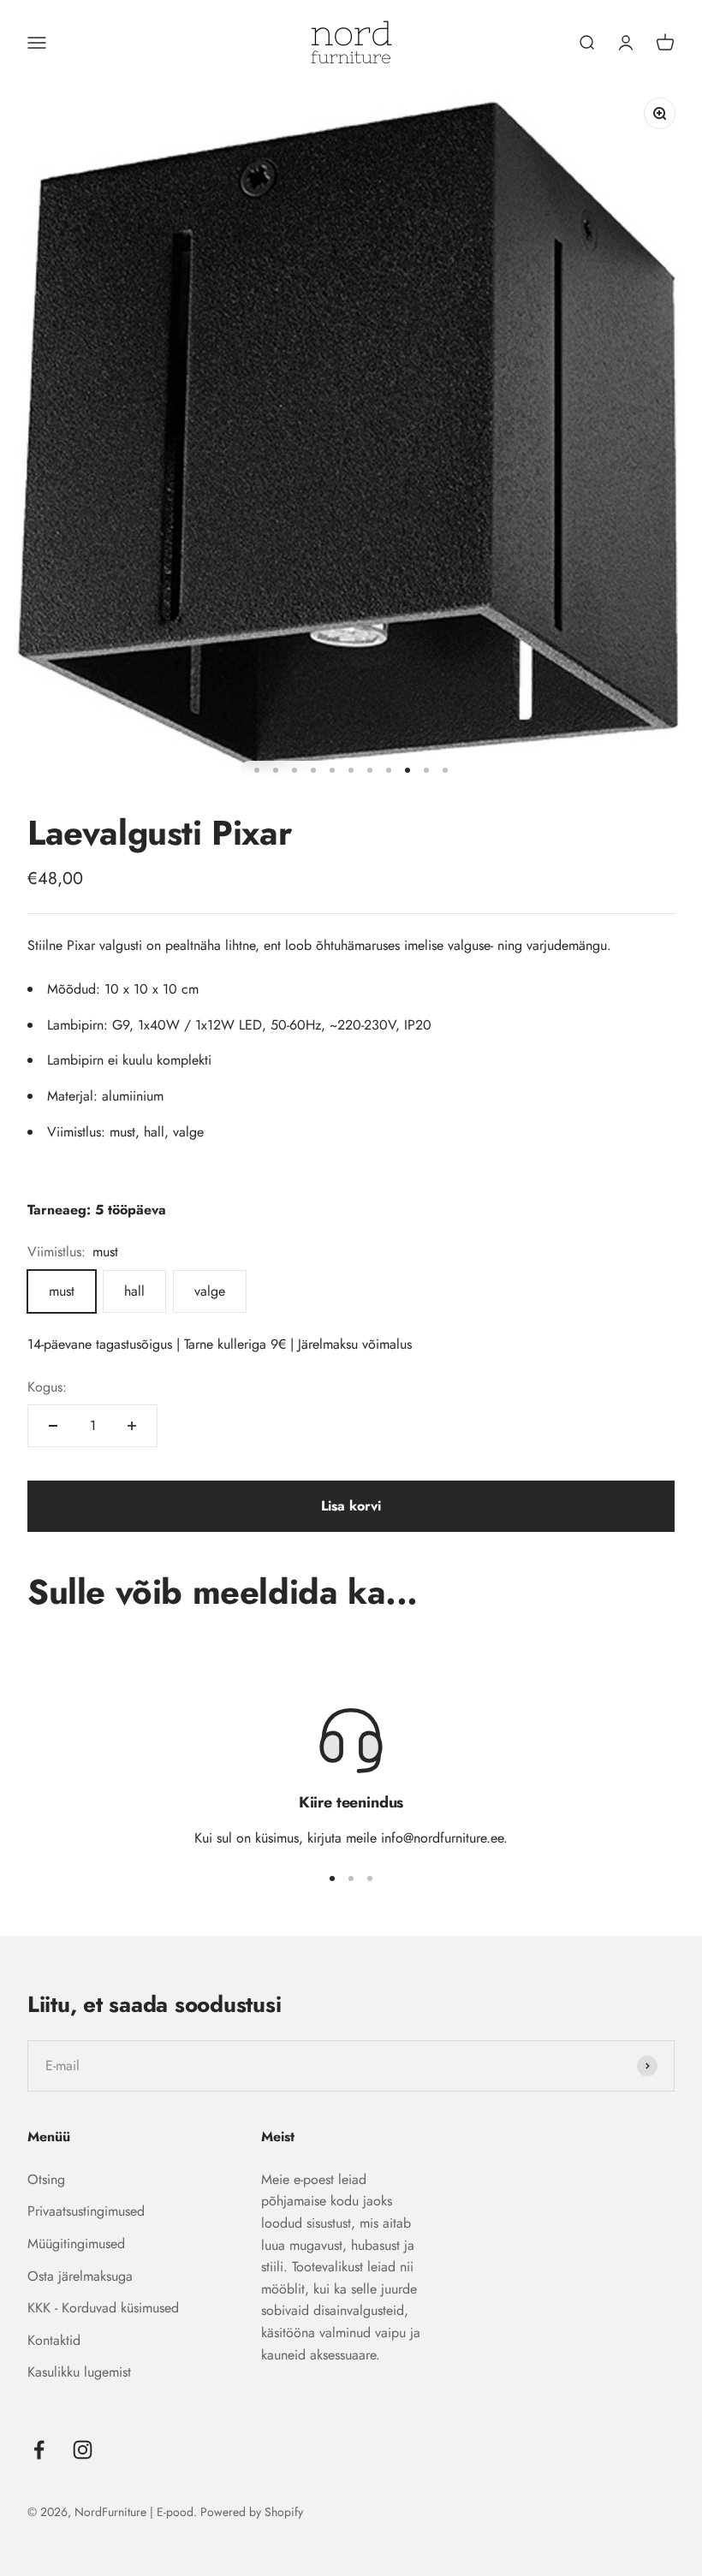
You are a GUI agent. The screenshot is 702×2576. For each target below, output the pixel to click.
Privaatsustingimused (86, 2211)
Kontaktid (54, 2340)
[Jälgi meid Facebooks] (39, 2450)
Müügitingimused (76, 2244)
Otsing (46, 2179)
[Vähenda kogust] (53, 1426)
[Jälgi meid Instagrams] (83, 2450)
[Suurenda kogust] (132, 1426)
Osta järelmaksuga (80, 2276)
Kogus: (47, 1387)
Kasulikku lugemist (79, 2372)
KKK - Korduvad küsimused (103, 2308)
